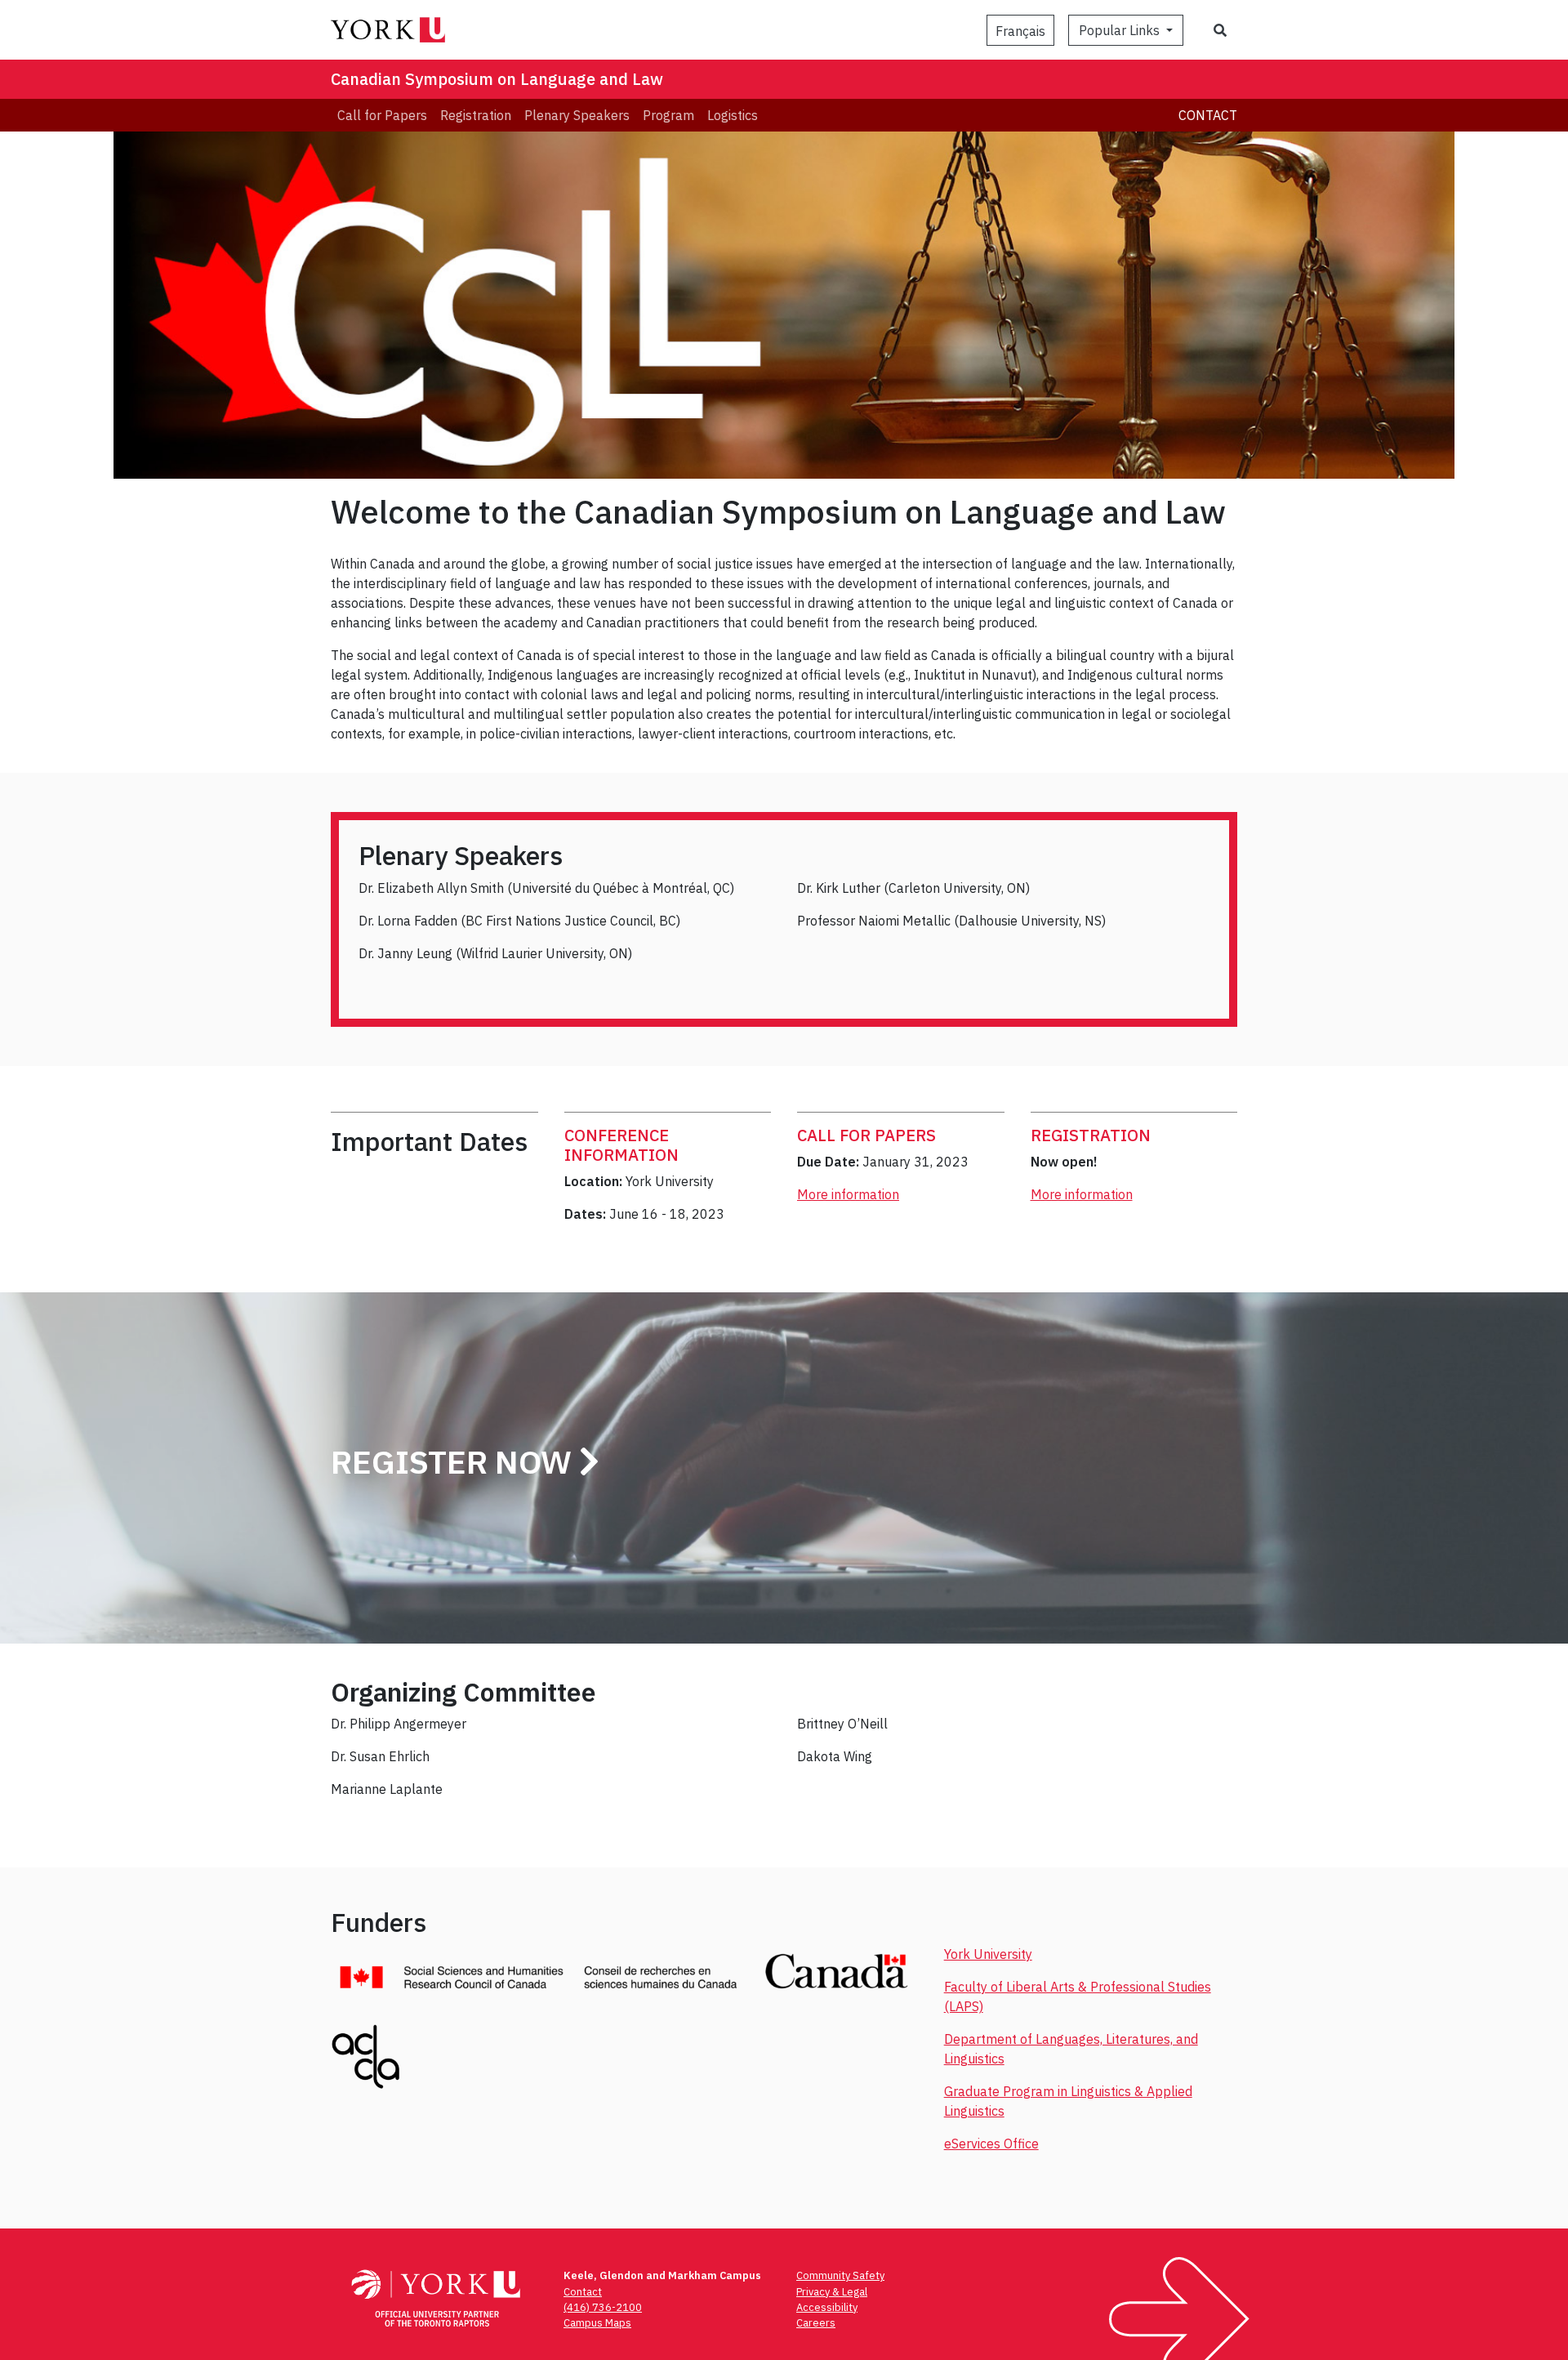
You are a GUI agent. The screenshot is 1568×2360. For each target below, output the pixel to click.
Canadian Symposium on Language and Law (497, 79)
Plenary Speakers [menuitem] (577, 115)
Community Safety (840, 2275)
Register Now (455, 1461)
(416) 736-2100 (603, 2307)
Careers (816, 2323)
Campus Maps (597, 2323)
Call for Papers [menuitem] (382, 115)
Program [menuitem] (668, 115)
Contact (1208, 115)
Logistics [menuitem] (733, 115)
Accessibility (827, 2307)
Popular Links (1121, 30)
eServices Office (991, 2144)
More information (848, 1194)
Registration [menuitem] (476, 115)
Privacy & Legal (832, 2292)
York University (988, 1954)
